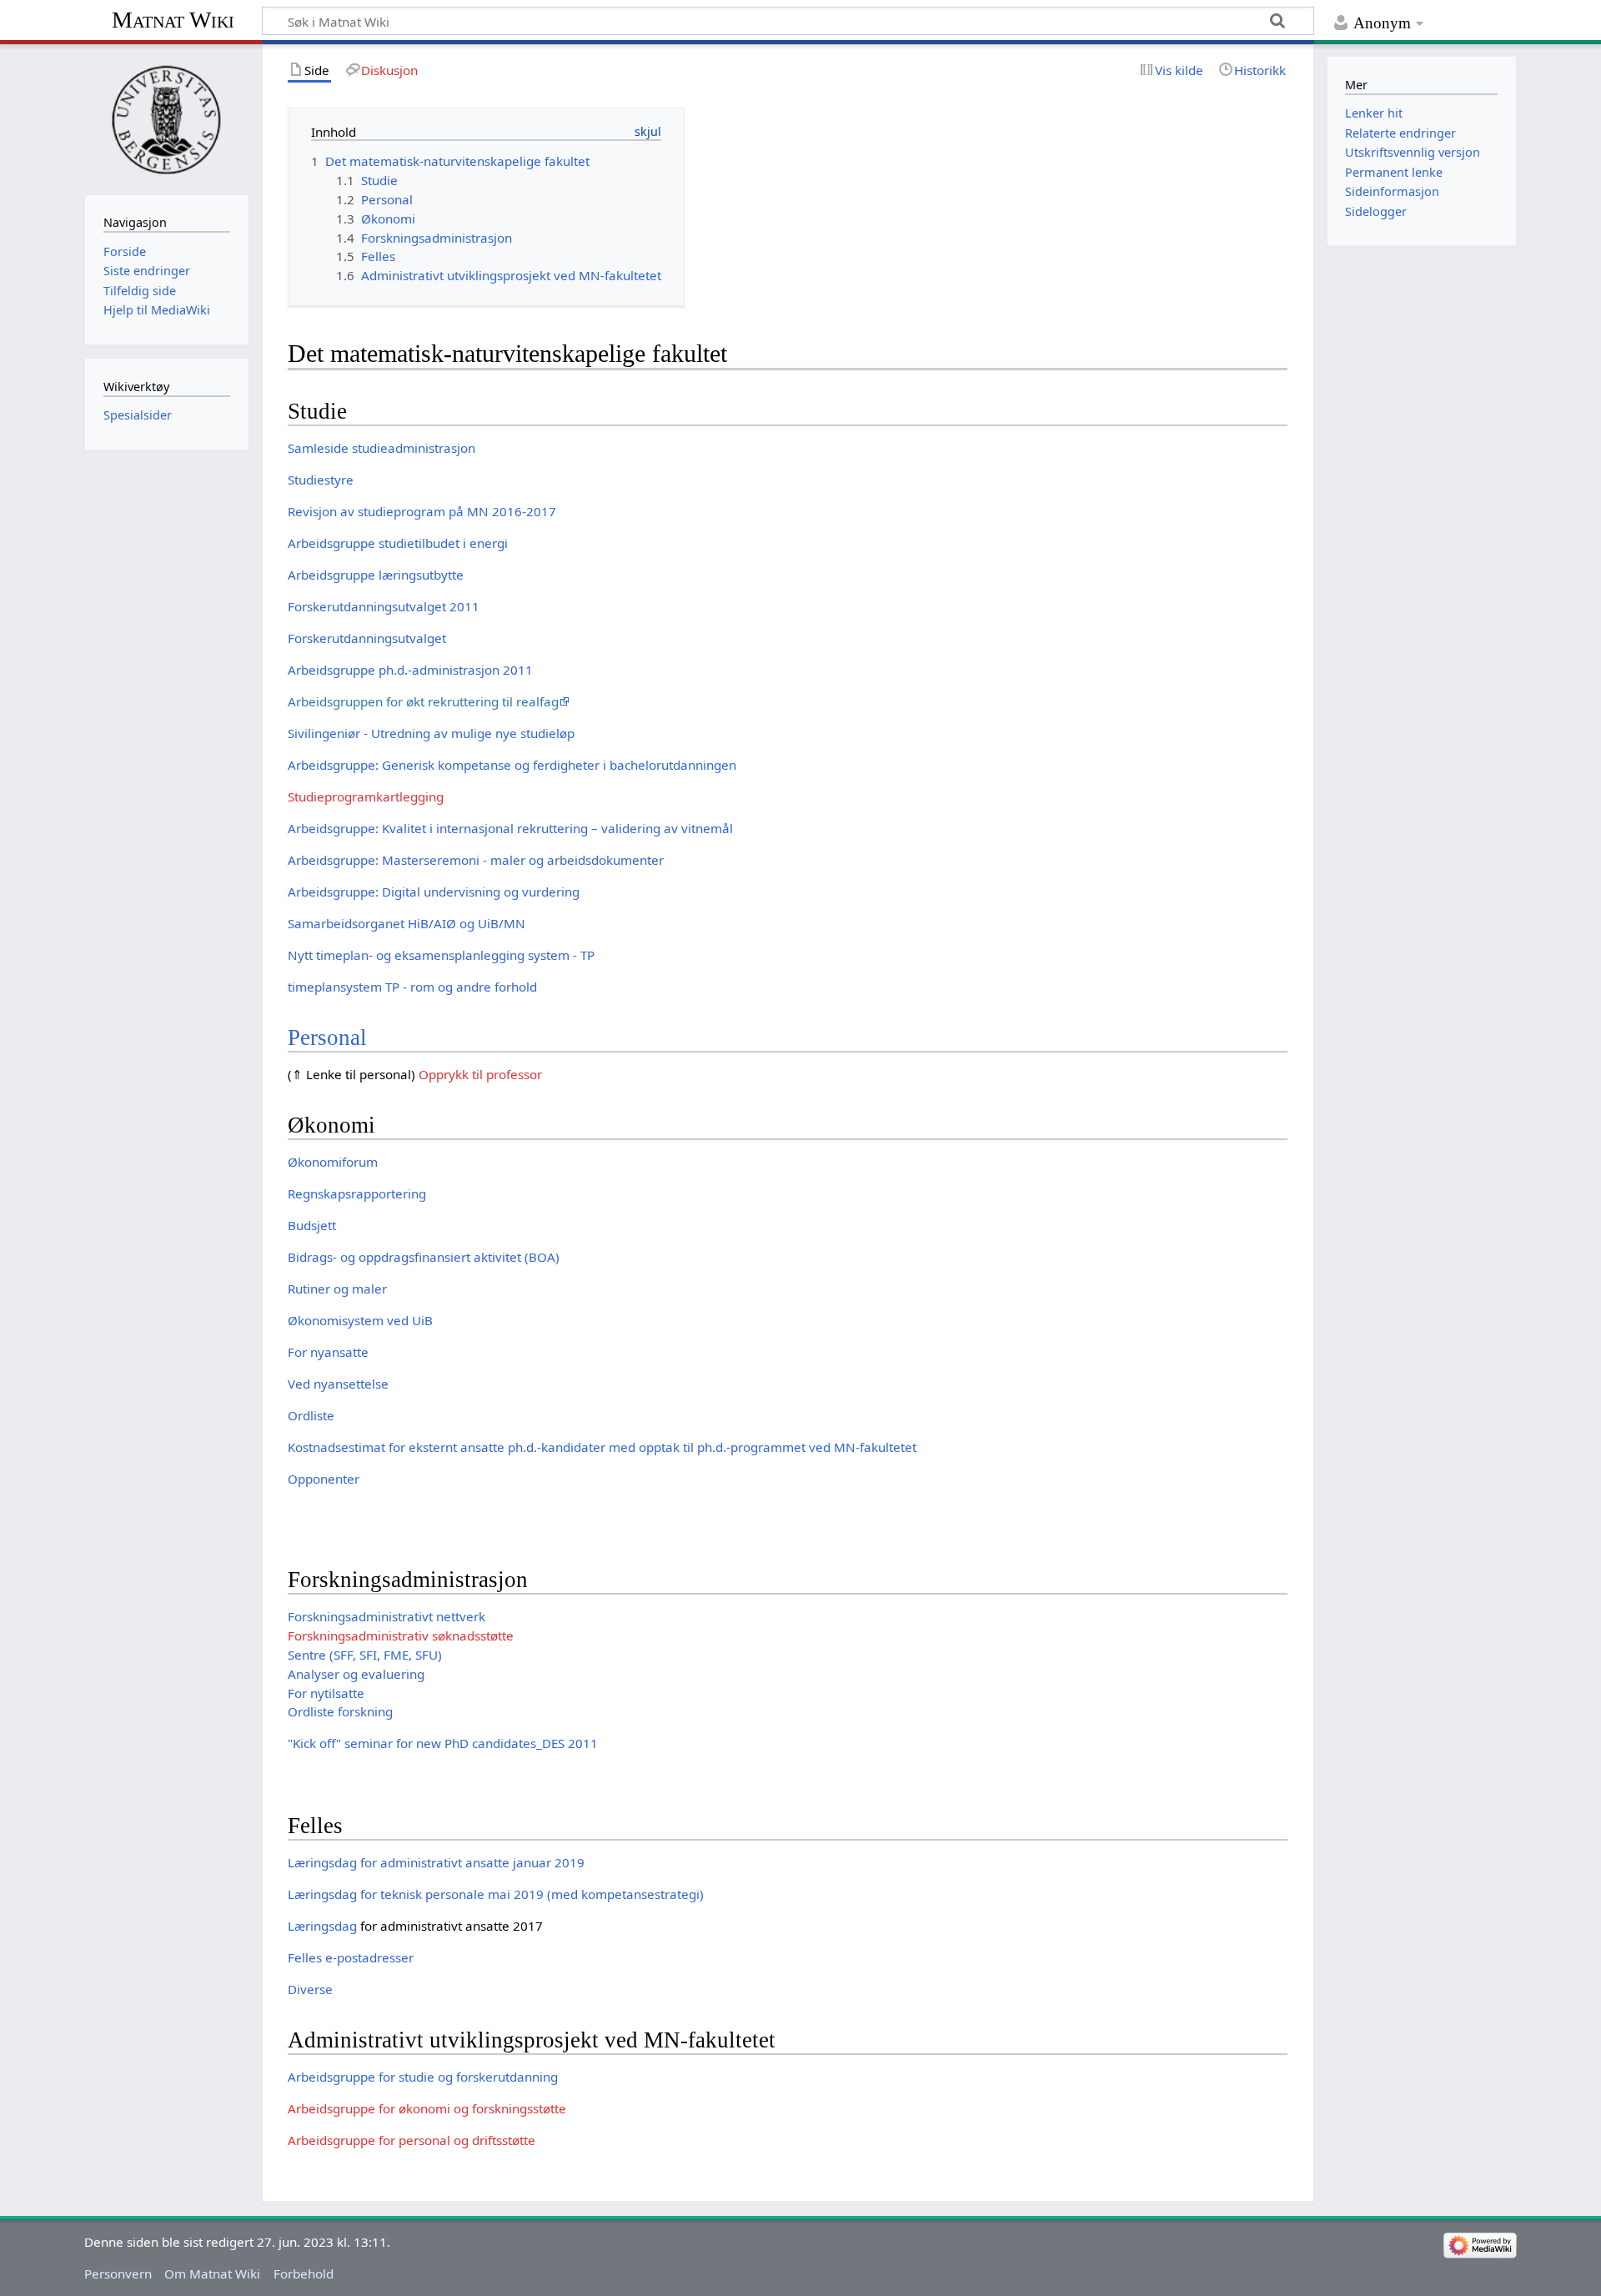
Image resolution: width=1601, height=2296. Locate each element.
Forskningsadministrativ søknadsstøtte (401, 1635)
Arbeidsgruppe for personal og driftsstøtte (412, 2140)
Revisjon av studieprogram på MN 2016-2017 (422, 511)
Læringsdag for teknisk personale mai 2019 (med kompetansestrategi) (496, 1894)
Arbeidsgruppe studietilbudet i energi (398, 543)
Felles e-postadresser (351, 1957)
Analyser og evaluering (356, 1674)
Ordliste (311, 1415)
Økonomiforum (333, 1162)
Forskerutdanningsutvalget (367, 638)
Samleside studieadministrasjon (381, 448)
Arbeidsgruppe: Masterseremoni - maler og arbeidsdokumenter (476, 860)
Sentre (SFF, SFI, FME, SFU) (365, 1655)
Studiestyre (321, 480)
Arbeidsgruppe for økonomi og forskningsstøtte (427, 2108)
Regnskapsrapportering (357, 1193)
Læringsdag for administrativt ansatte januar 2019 (436, 1862)
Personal (327, 1037)
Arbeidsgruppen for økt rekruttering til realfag (423, 701)
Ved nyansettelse (338, 1384)
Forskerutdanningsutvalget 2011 (384, 606)
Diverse (310, 1989)
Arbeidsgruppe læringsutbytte (376, 575)
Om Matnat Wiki (212, 2273)
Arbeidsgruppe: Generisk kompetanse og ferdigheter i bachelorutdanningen (512, 765)
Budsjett (312, 1225)
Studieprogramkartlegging (366, 796)
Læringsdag (322, 1926)
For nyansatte (328, 1352)
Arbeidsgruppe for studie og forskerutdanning (423, 2077)
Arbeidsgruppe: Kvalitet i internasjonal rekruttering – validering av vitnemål (510, 828)
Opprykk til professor (480, 1074)
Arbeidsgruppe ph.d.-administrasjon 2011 (410, 670)
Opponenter (324, 1479)
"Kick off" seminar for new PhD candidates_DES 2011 (443, 1743)
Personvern (118, 2273)
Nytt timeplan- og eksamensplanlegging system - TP (441, 955)
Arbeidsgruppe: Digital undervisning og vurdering (434, 892)
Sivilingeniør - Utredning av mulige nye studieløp (431, 733)
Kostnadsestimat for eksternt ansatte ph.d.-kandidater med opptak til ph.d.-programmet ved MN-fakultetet (602, 1447)
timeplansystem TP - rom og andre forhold (412, 987)
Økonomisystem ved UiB (360, 1320)
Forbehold (304, 2273)
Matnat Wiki (173, 20)
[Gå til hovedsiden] (167, 118)
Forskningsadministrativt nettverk (386, 1616)
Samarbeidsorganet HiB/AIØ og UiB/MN (407, 923)
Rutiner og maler (337, 1289)
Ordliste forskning (340, 1711)
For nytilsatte (326, 1693)
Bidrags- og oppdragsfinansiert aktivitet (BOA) (424, 1257)
